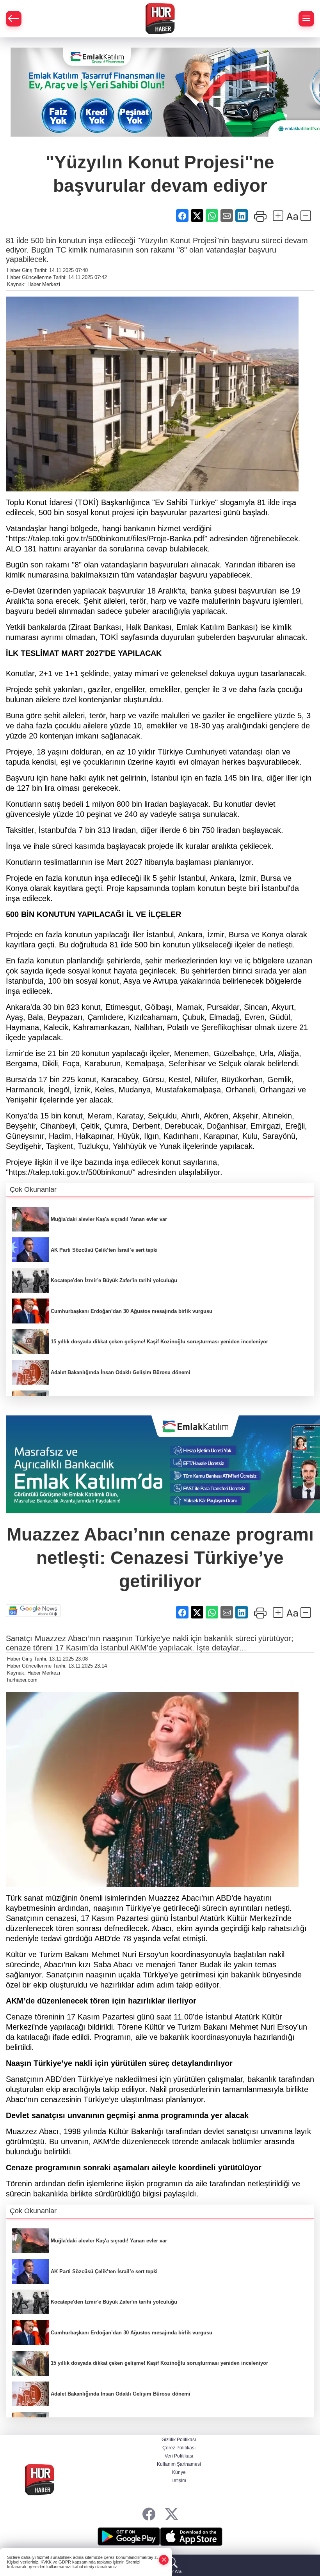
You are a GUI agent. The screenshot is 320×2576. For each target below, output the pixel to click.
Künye (179, 2472)
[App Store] (191, 2537)
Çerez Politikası (179, 2448)
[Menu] (306, 19)
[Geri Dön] (14, 19)
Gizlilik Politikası (179, 2440)
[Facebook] (149, 2514)
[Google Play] (129, 2537)
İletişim (179, 2481)
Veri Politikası (179, 2456)
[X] (172, 2514)
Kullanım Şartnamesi (179, 2464)
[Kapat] (164, 2560)
